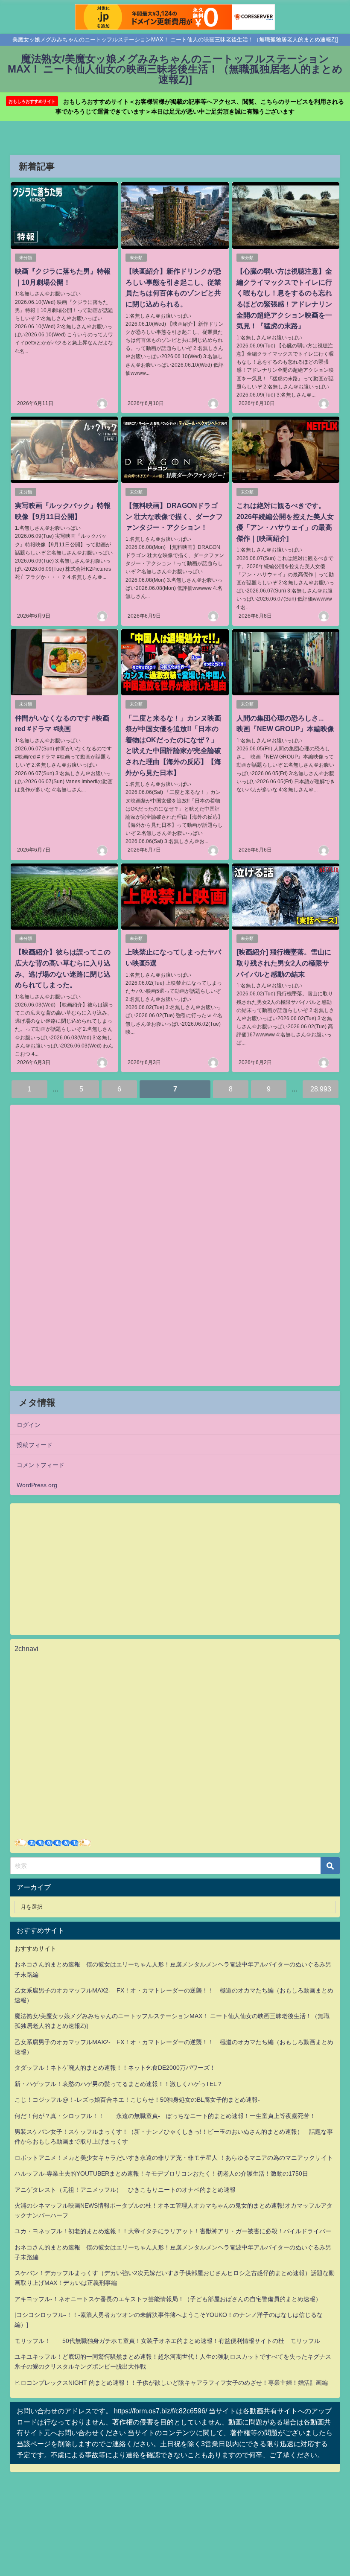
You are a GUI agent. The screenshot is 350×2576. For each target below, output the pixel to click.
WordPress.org (37, 1485)
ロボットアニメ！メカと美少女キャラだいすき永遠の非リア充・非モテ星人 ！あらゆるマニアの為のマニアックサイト (174, 2158)
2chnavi (26, 1648)
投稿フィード (35, 1445)
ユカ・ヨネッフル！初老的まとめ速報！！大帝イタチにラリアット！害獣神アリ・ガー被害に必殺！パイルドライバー (173, 2231)
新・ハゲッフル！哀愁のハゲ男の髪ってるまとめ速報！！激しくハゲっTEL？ (119, 2084)
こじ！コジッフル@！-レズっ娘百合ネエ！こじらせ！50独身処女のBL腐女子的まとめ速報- (137, 2100)
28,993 (321, 1089)
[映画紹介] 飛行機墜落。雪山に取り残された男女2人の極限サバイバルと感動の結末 (284, 963)
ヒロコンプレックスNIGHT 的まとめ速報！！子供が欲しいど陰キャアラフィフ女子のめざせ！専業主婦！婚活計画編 (171, 2383)
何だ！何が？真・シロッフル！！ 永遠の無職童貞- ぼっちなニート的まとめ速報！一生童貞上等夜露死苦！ (165, 2116)
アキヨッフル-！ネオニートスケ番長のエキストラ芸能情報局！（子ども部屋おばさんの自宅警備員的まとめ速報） (168, 2299)
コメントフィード (41, 1465)
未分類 (26, 258)
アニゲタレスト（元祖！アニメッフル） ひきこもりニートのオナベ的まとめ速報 (125, 2190)
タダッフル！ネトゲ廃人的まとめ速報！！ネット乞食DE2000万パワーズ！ (115, 2068)
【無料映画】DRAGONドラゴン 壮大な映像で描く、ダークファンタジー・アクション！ (174, 516)
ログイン (29, 1425)
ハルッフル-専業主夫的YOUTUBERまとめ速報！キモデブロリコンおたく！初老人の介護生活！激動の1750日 (161, 2173)
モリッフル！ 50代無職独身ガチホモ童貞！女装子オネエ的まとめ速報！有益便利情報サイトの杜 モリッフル (167, 2341)
